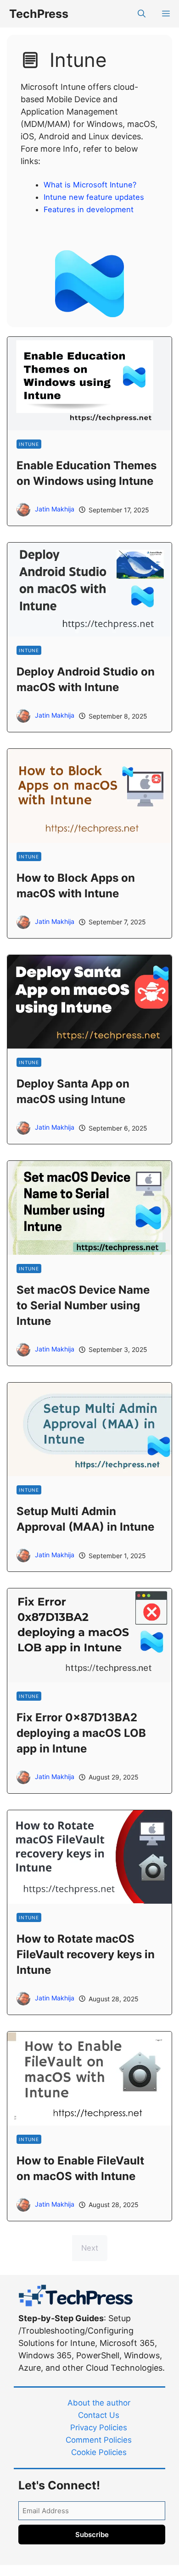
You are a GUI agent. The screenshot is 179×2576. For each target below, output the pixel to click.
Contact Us (99, 2415)
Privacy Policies (99, 2428)
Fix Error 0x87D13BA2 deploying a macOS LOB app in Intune (81, 1733)
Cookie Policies (99, 2452)
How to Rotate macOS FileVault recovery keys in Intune (86, 1954)
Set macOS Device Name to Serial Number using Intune (83, 1305)
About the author (99, 2403)
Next (90, 2248)
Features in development (89, 209)
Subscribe (92, 2535)
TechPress (39, 14)
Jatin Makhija (55, 509)
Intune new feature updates (94, 197)
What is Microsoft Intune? (90, 185)
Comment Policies (99, 2440)
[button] (142, 14)
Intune (29, 444)
